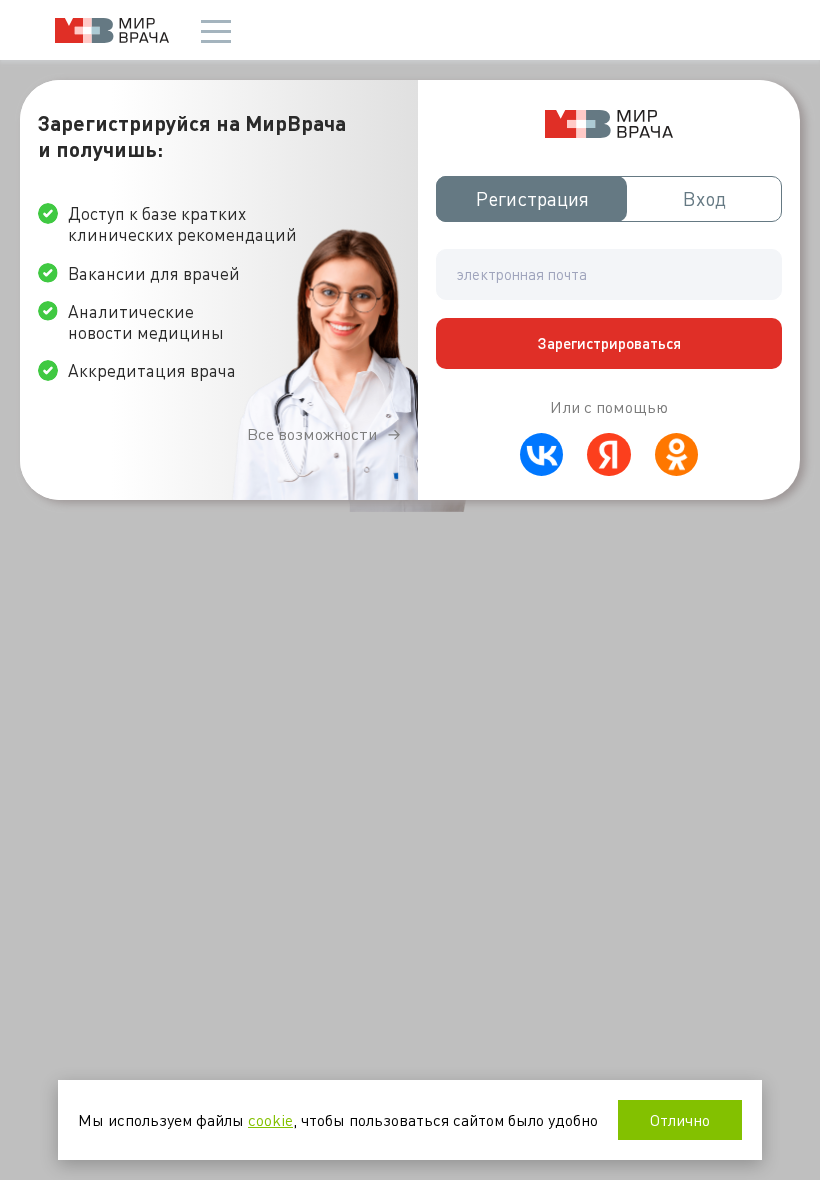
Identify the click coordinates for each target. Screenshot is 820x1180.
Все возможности (312, 434)
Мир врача (112, 30)
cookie (270, 1119)
